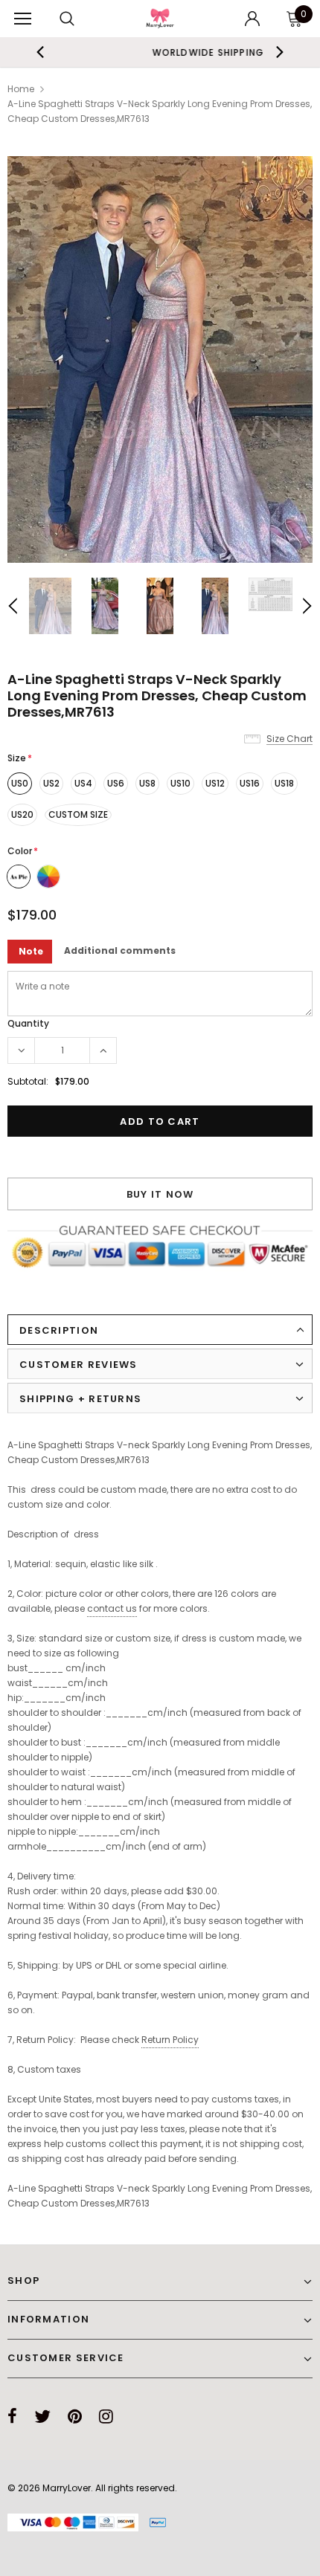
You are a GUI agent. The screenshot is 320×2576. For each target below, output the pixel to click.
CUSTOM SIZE (78, 814)
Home (21, 89)
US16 (250, 783)
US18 (284, 783)
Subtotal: (28, 1081)
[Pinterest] (75, 2416)
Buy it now (160, 1194)
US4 (83, 783)
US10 (180, 783)
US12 (215, 783)
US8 (147, 783)
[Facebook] (12, 2416)
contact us (112, 1608)
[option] (160, 359)
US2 (51, 783)
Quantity (28, 1023)
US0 (20, 783)
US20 (22, 814)
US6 (116, 783)
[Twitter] (42, 2416)
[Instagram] (106, 2416)
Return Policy (170, 2040)
